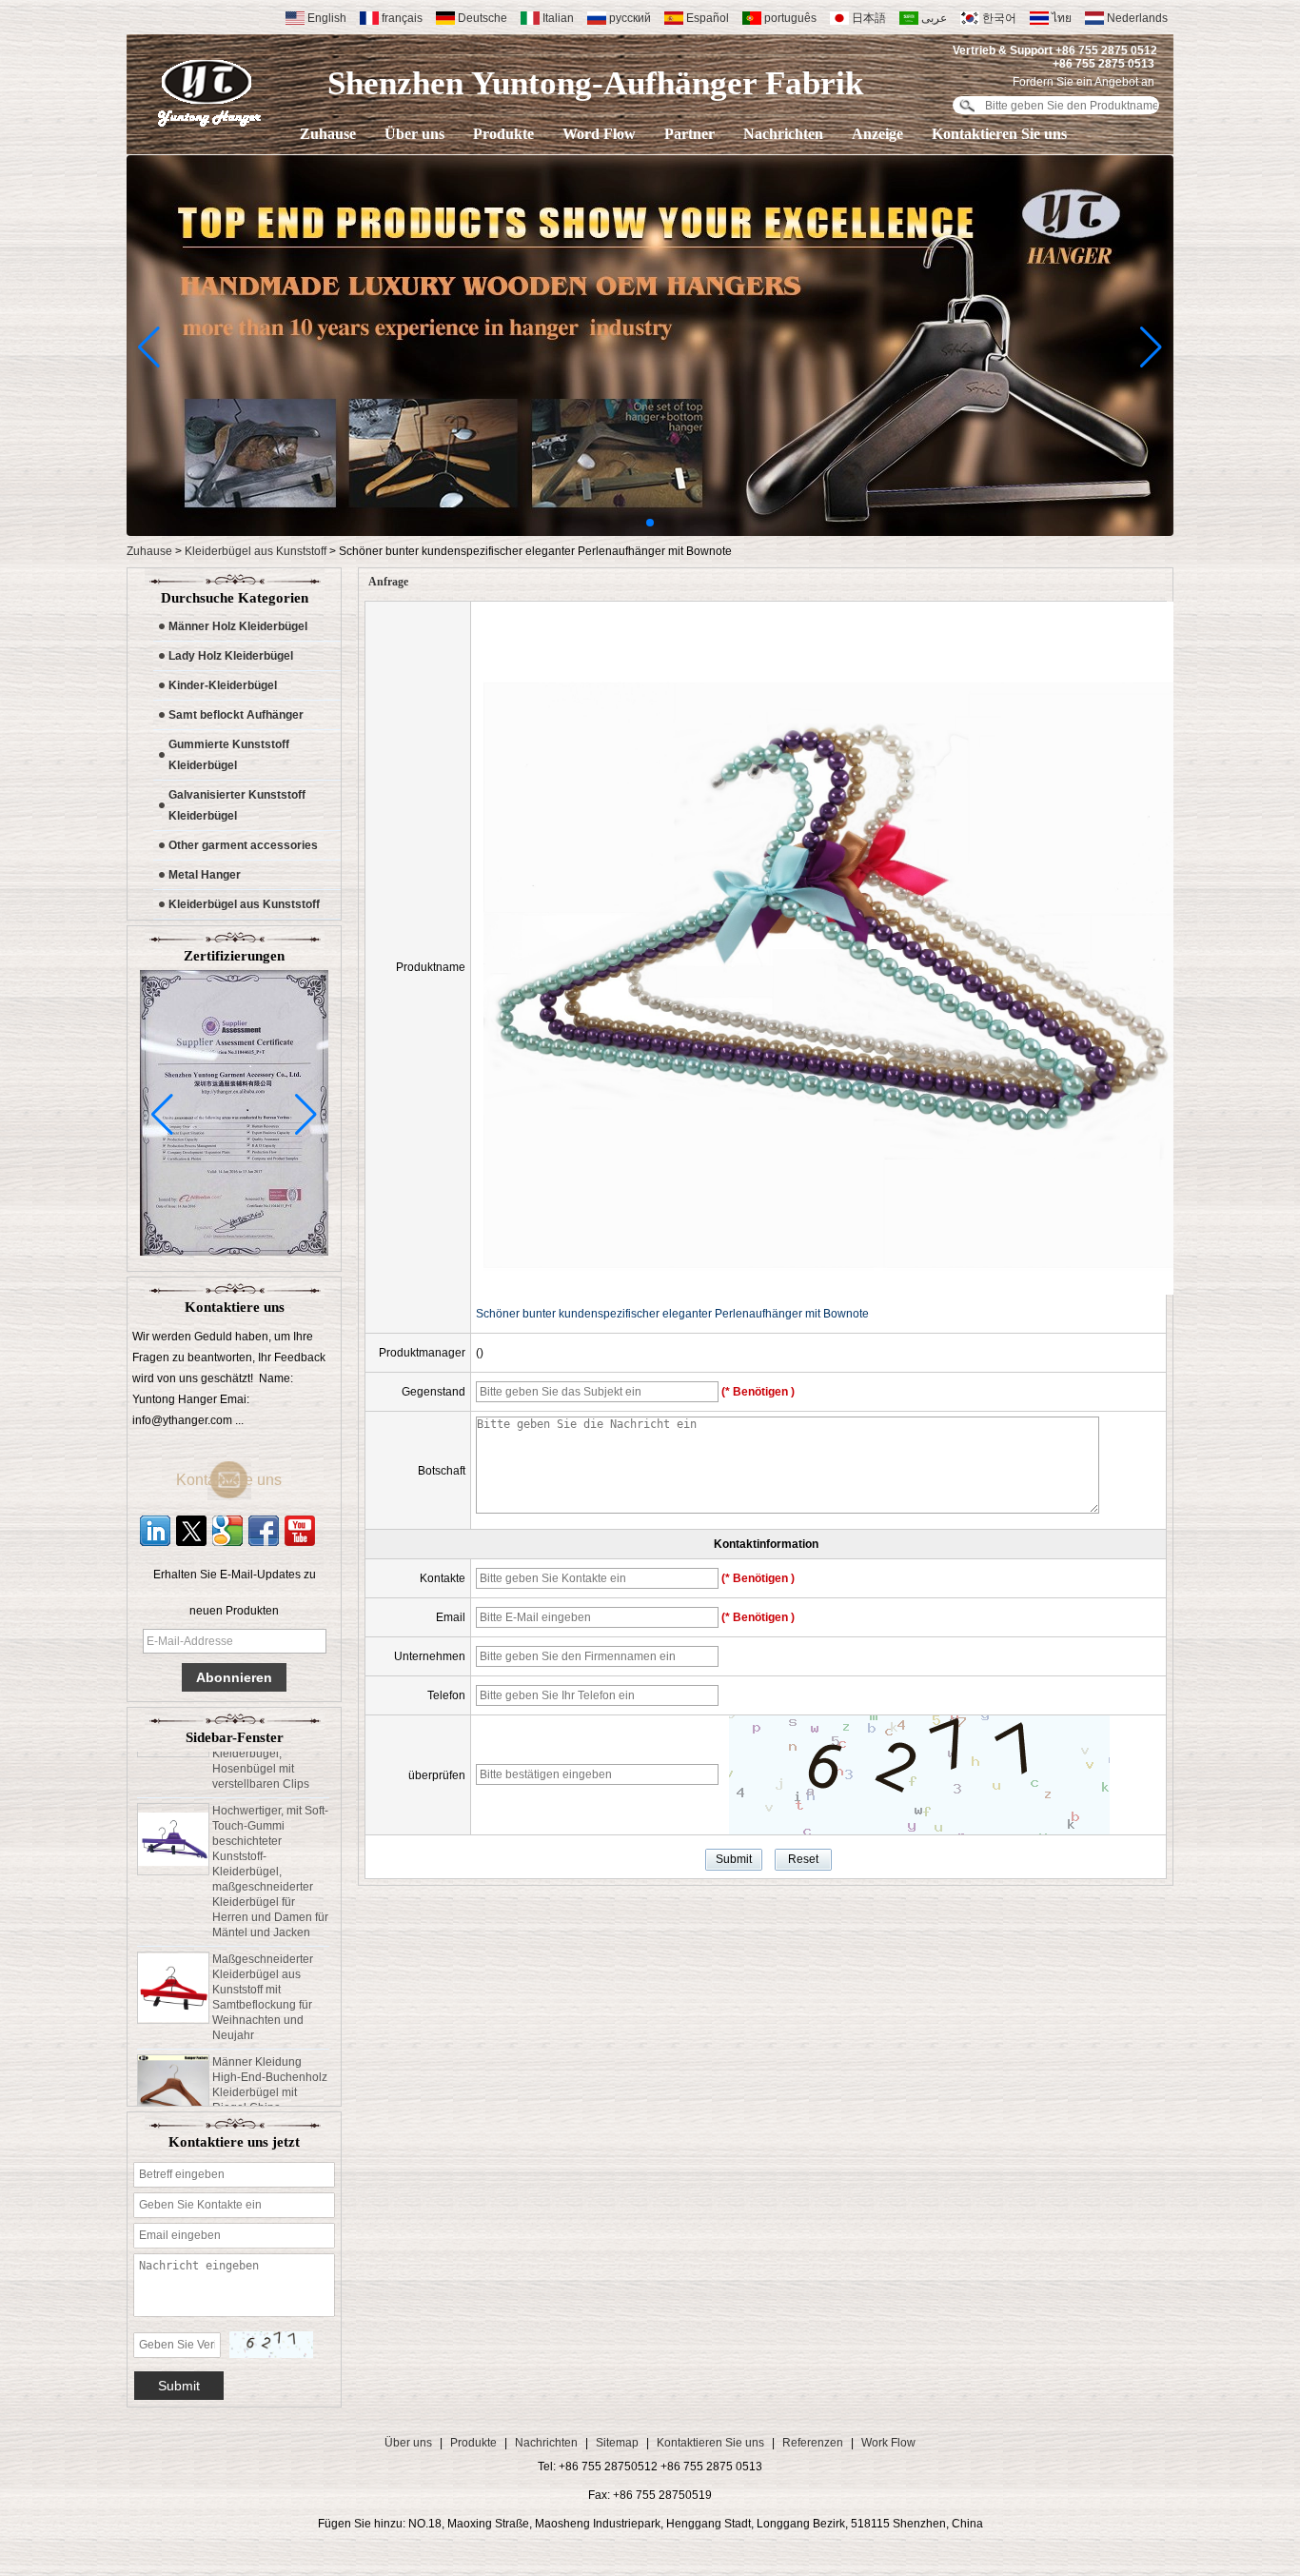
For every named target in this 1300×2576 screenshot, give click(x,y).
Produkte (503, 134)
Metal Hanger (205, 875)
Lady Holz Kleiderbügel (231, 656)
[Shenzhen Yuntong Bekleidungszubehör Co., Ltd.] (210, 92)
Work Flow (888, 2443)
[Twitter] (191, 1531)
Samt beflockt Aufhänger (236, 715)
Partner (689, 134)
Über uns (414, 134)
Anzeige (877, 134)
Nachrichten (783, 134)
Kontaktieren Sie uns (999, 134)
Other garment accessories (243, 845)
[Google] (227, 1531)
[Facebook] (264, 1531)
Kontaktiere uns (245, 1480)
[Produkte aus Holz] (650, 532)
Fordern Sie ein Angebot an (1083, 82)
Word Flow (599, 134)
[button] (650, 523)
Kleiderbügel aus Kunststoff (256, 551)
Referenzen (813, 2443)
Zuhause (328, 134)
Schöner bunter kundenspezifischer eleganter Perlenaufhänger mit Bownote (672, 1314)
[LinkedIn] (155, 1531)
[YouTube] (300, 1531)
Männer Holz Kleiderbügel (238, 626)
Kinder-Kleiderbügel (223, 685)
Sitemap (617, 2443)
